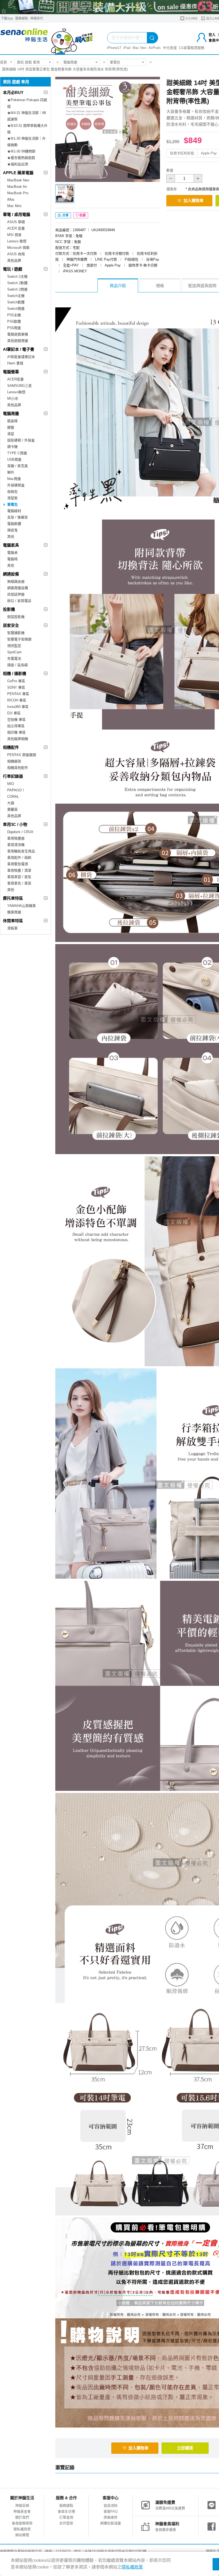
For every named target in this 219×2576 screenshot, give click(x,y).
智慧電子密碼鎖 (19, 639)
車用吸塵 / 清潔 (19, 870)
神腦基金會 (22, 2511)
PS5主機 (14, 315)
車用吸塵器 (16, 838)
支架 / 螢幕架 (17, 517)
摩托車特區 (13, 898)
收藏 (83, 215)
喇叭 (11, 472)
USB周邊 (14, 459)
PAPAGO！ (16, 790)
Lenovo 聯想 (17, 241)
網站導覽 (22, 2535)
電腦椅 (12, 559)
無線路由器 (16, 581)
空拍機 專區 (16, 720)
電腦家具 (11, 545)
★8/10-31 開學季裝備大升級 (27, 129)
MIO (11, 784)
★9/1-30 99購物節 (21, 151)
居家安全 (11, 625)
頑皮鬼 (12, 530)
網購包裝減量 (111, 2523)
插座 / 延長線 (17, 665)
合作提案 (66, 2523)
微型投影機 (16, 617)
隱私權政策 (22, 2529)
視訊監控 (14, 646)
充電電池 (14, 659)
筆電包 (115, 62)
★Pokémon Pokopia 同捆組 (27, 103)
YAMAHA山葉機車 (21, 906)
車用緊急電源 (18, 864)
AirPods (155, 48)
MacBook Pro (18, 193)
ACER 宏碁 (16, 228)
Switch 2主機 (17, 276)
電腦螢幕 (11, 372)
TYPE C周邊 (17, 453)
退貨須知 (111, 2506)
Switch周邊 (16, 309)
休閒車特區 (13, 921)
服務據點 (22, 18)
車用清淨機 (16, 845)
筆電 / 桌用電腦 (17, 214)
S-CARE (191, 18)
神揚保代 (37, 18)
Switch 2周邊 (17, 289)
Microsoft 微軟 (18, 248)
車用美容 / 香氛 (19, 877)
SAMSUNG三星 (19, 386)
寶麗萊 (12, 809)
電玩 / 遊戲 (13, 269)
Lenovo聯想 (16, 392)
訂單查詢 (66, 2517)
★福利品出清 (18, 164)
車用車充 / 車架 (19, 883)
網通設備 (11, 574)
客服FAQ (111, 2511)
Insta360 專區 (18, 707)
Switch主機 (16, 296)
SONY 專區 (16, 687)
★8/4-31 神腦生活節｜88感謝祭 (27, 116)
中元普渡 (170, 48)
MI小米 (13, 398)
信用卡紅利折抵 (182, 153)
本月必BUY (13, 92)
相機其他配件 (18, 768)
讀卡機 (12, 447)
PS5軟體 (14, 321)
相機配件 (11, 747)
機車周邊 (14, 912)
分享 (65, 215)
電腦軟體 (14, 524)
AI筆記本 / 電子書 (19, 349)
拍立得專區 (16, 726)
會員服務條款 (22, 2523)
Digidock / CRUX (20, 832)
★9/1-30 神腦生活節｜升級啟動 (26, 142)
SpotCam (14, 652)
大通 (11, 803)
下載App (7, 18)
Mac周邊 (14, 479)
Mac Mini (14, 206)
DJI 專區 (14, 713)
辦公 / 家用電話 (19, 601)
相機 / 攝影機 (15, 673)
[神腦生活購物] (47, 39)
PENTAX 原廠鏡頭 (22, 755)
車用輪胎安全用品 (21, 851)
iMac (11, 199)
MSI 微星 (14, 235)
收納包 (12, 492)
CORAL (13, 797)
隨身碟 (12, 421)
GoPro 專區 (16, 681)
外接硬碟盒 (16, 485)
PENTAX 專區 (18, 694)
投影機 (9, 609)
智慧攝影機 (16, 633)
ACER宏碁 (15, 379)
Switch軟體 (16, 302)
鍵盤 (11, 427)
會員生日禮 (66, 2511)
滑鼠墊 (12, 498)
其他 (11, 537)
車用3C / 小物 (15, 824)
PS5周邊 (14, 328)
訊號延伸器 (16, 594)
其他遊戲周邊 (18, 341)
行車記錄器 (13, 776)
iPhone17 (114, 48)
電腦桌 (12, 553)
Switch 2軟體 (17, 283)
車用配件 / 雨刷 (19, 858)
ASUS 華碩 (16, 222)
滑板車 (12, 928)
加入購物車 (193, 201)
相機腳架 (14, 761)
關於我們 (22, 2517)
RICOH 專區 (17, 700)
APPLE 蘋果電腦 (18, 173)
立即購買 (185, 2448)
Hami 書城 (15, 363)
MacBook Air (17, 187)
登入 (212, 35)
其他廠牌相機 (18, 739)
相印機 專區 (16, 732)
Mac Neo (139, 48)
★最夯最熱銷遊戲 (21, 158)
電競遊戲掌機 (18, 334)
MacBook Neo (18, 180)
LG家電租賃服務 (192, 48)
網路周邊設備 (18, 588)
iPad (127, 48)
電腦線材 (14, 511)
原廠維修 (111, 2517)
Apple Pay (209, 153)
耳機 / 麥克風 (17, 466)
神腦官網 (22, 2506)
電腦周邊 (70, 62)
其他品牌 (14, 260)
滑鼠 (11, 434)
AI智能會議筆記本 (21, 357)
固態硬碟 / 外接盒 (21, 440)
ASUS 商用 (16, 254)
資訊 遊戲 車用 (28, 62)
